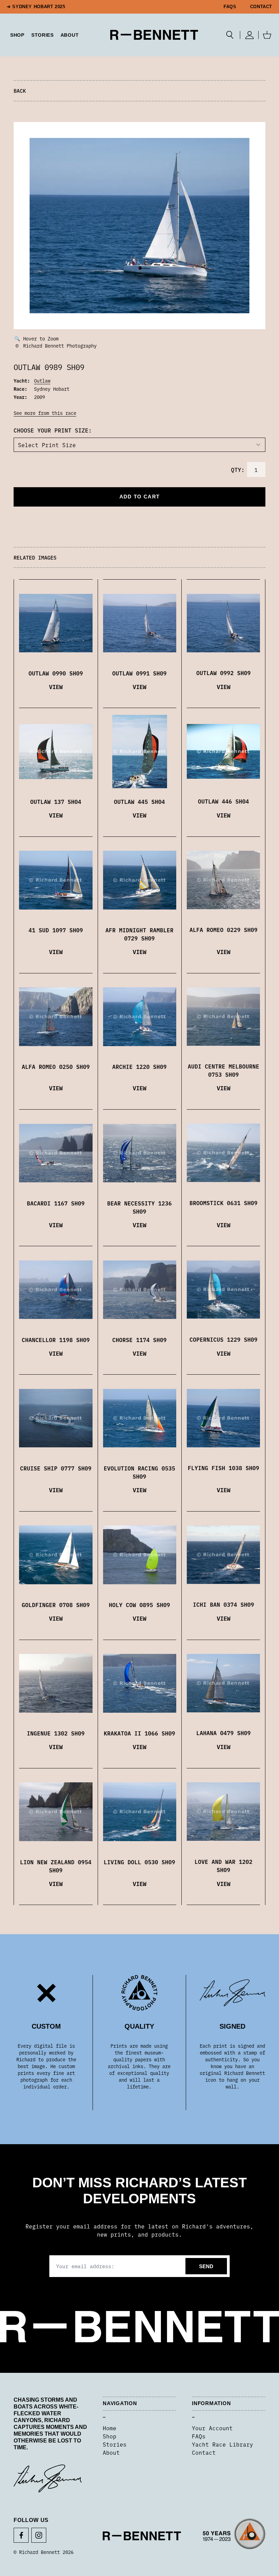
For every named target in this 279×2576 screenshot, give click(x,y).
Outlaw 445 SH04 (139, 801)
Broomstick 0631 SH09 (224, 1203)
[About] (234, 2536)
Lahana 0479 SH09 (224, 1733)
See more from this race (45, 413)
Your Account (212, 2428)
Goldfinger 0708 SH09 (56, 1605)
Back (20, 91)
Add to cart (139, 497)
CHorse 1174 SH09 (139, 1340)
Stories (115, 2444)
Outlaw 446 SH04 (224, 801)
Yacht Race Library (223, 2444)
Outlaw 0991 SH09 (139, 673)
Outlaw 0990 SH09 (56, 673)
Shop (110, 2436)
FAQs (230, 7)
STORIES (43, 35)
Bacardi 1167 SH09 (56, 1203)
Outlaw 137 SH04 (56, 801)
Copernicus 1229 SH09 (224, 1339)
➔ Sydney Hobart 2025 (36, 7)
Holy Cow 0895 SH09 (139, 1605)
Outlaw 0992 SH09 (224, 673)
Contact (261, 7)
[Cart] (267, 35)
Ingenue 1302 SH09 (56, 1733)
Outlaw (42, 381)
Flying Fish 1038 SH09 (224, 1468)
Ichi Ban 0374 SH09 (224, 1604)
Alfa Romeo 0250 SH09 (56, 1066)
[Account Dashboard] (249, 35)
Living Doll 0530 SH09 (139, 1862)
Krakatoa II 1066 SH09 (139, 1733)
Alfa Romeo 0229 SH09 (224, 930)
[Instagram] (39, 2535)
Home (110, 2428)
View (56, 686)
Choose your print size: (53, 430)
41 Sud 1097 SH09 (56, 930)
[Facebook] (21, 2535)
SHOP (17, 35)
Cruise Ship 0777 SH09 (56, 1468)
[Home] (154, 35)
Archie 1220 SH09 (139, 1066)
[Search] (230, 35)
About (70, 35)
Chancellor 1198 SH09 (56, 1340)
